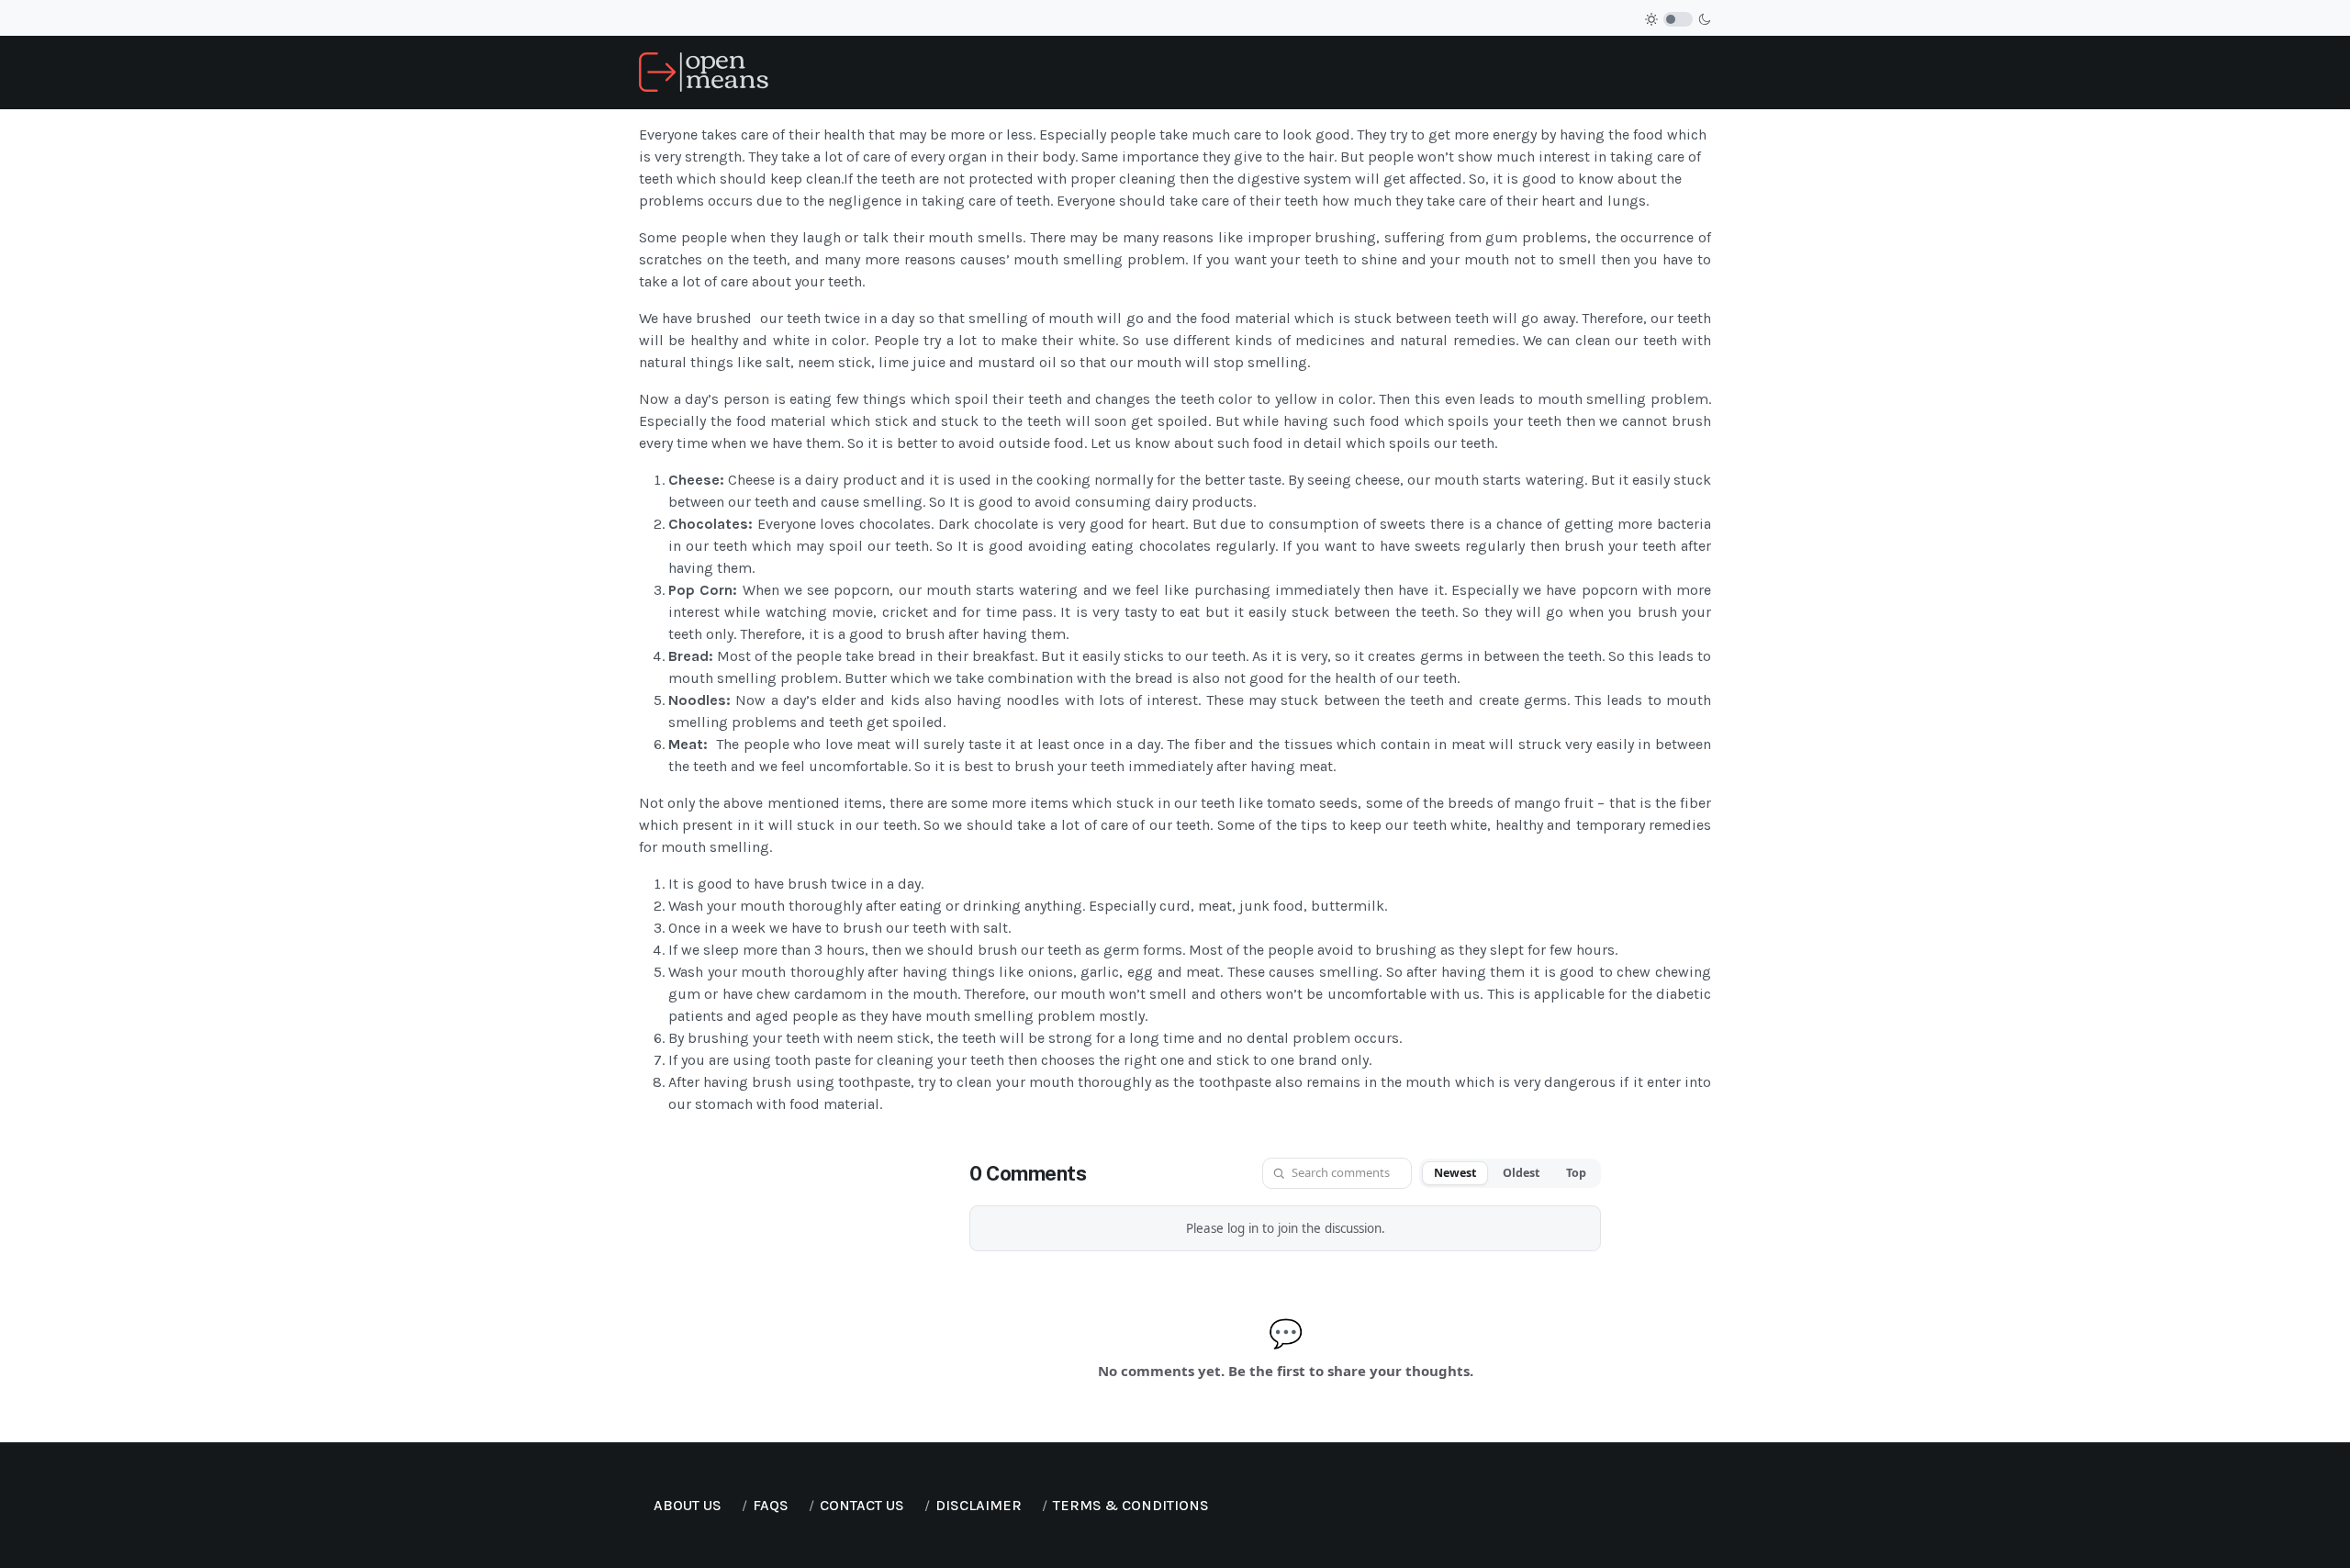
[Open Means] (704, 71)
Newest (1455, 1173)
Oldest (1521, 1173)
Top (1576, 1173)
